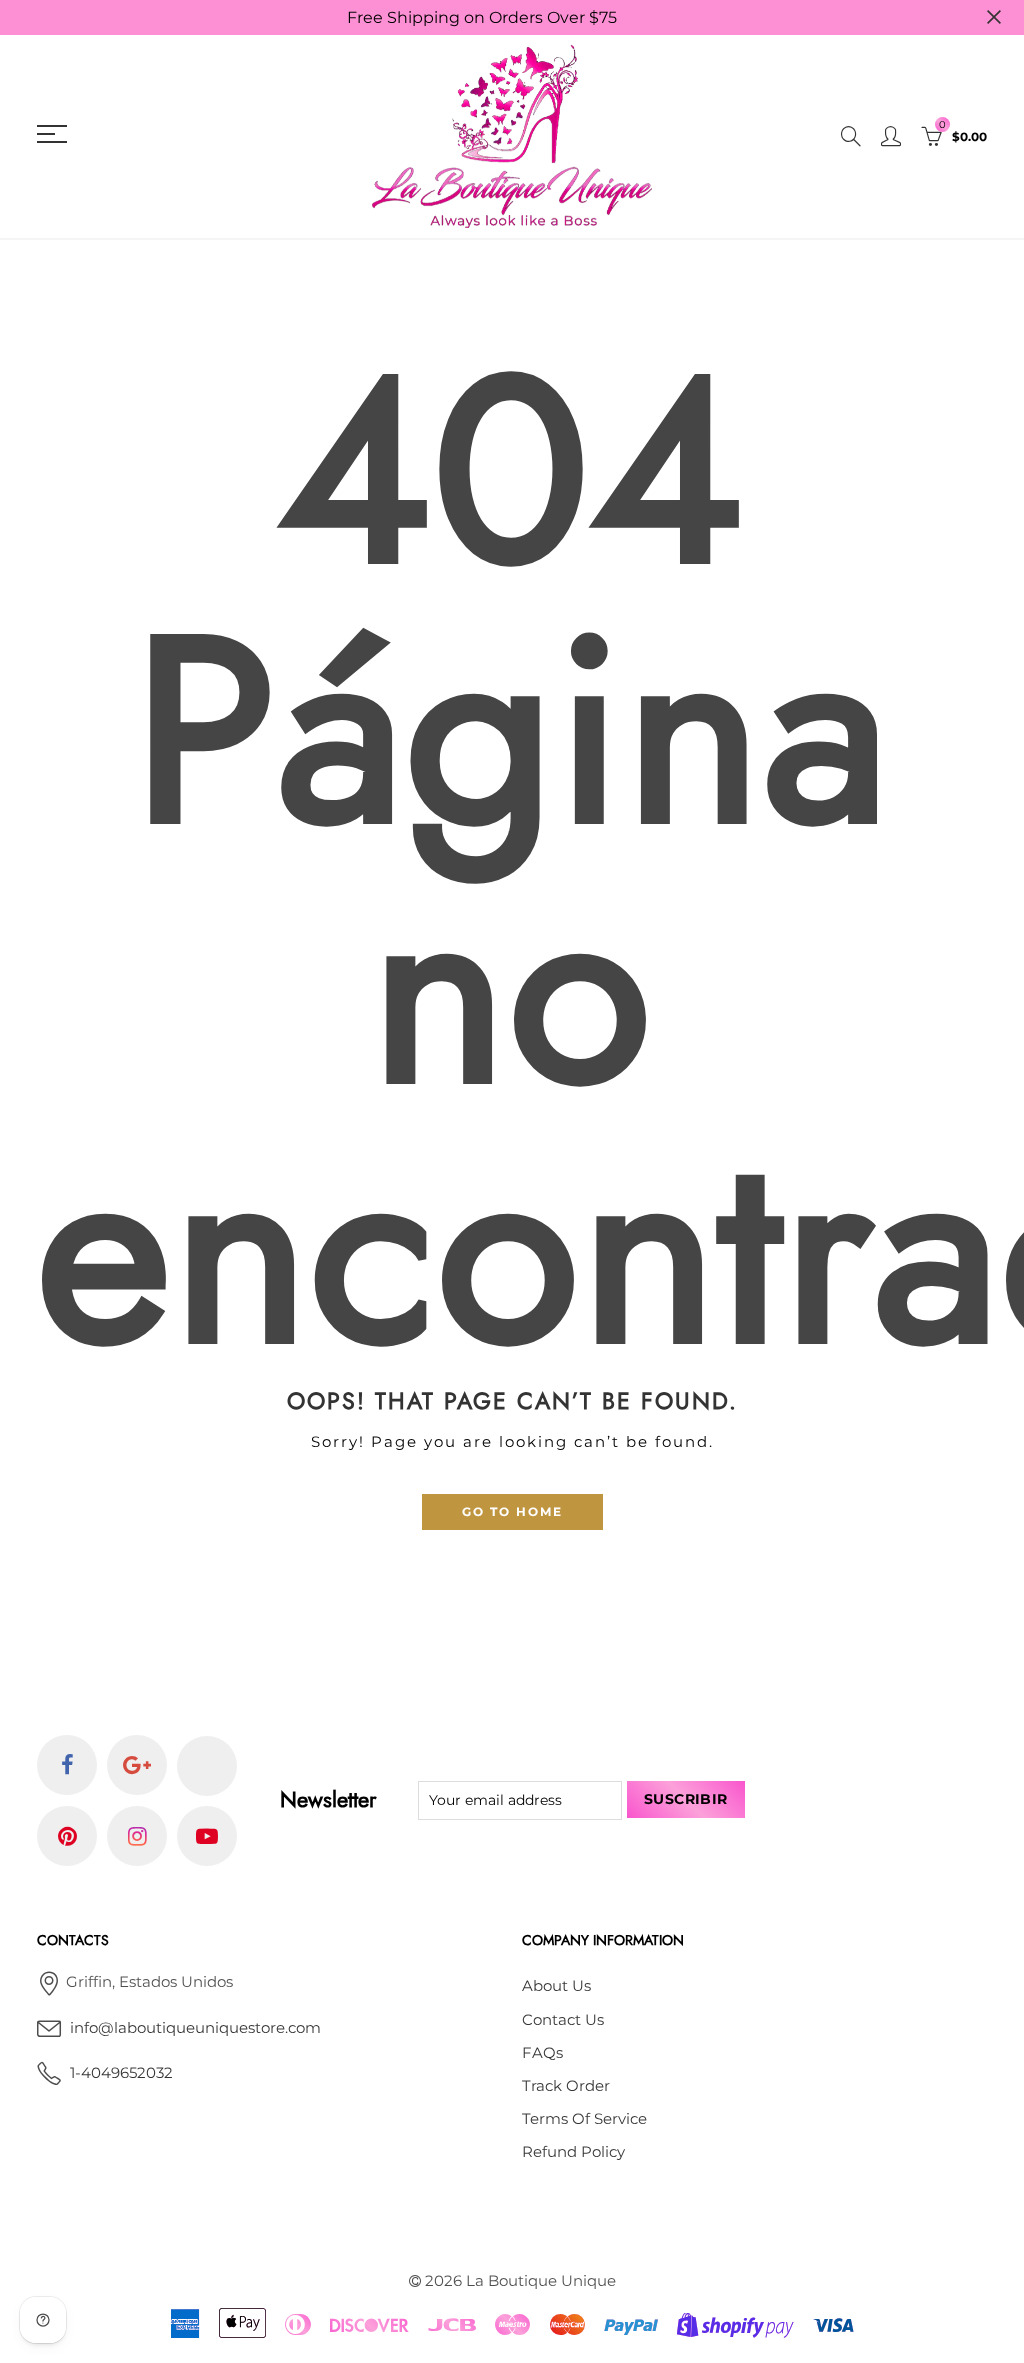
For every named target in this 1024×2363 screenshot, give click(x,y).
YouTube (207, 1836)
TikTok (207, 1766)
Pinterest (67, 1836)
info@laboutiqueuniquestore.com (195, 2028)
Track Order (566, 2086)
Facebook (67, 1765)
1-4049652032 (121, 2073)
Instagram (137, 1836)
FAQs (542, 2053)
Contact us (563, 2020)
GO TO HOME (512, 1511)
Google (137, 1765)
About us (556, 1986)
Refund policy (573, 2152)
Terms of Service (584, 2119)
